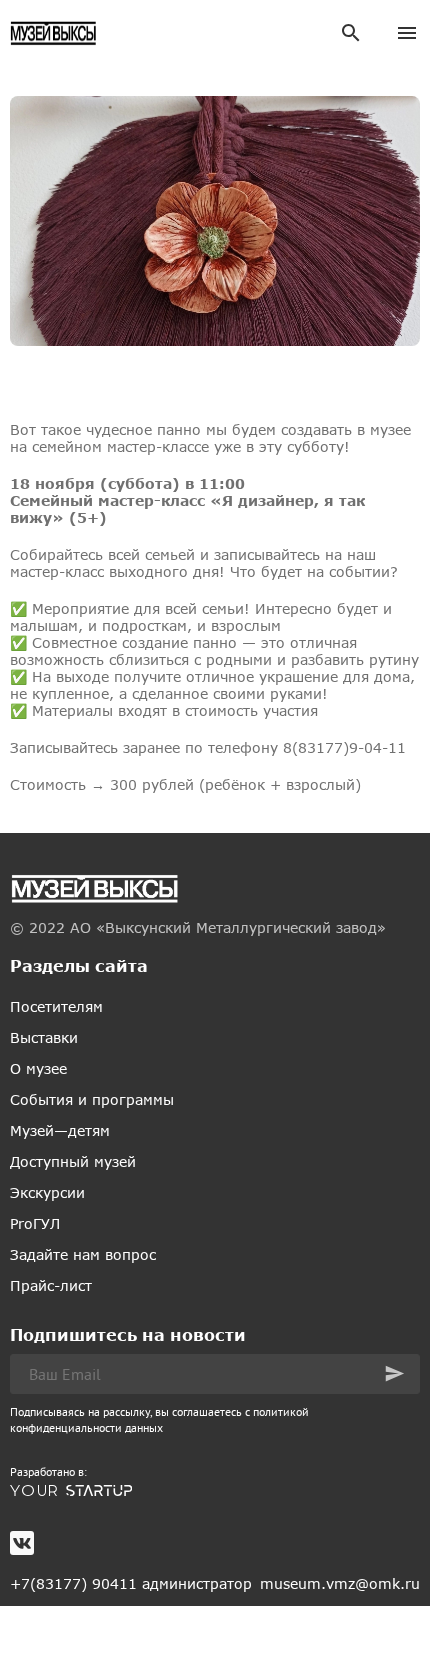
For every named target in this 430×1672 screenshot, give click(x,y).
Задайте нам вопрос (83, 1254)
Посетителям (56, 1006)
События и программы (92, 1099)
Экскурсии (47, 1192)
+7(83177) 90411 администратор (131, 1583)
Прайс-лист (51, 1285)
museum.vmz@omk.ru (340, 1583)
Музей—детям (60, 1130)
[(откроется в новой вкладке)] (215, 1491)
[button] (394, 1373)
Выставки (44, 1037)
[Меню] (407, 33)
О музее (38, 1068)
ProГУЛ (35, 1223)
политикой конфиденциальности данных (159, 1419)
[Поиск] (351, 33)
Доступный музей (73, 1161)
